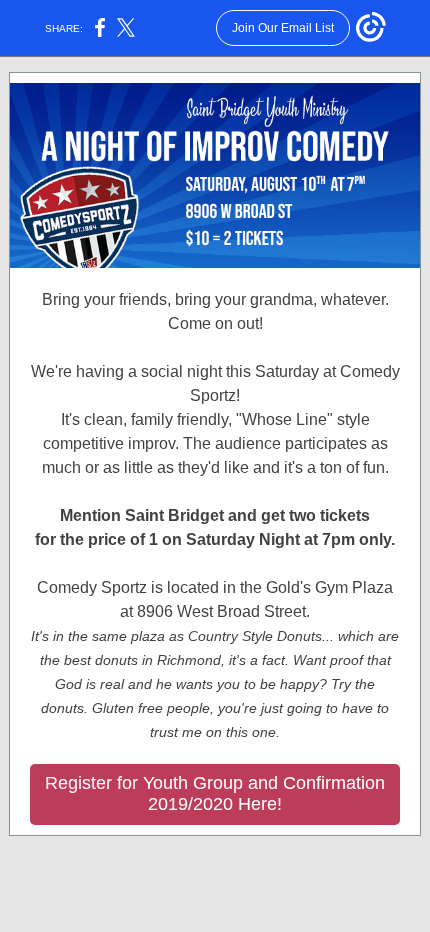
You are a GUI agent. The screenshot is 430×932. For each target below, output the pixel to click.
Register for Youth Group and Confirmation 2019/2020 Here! (215, 793)
